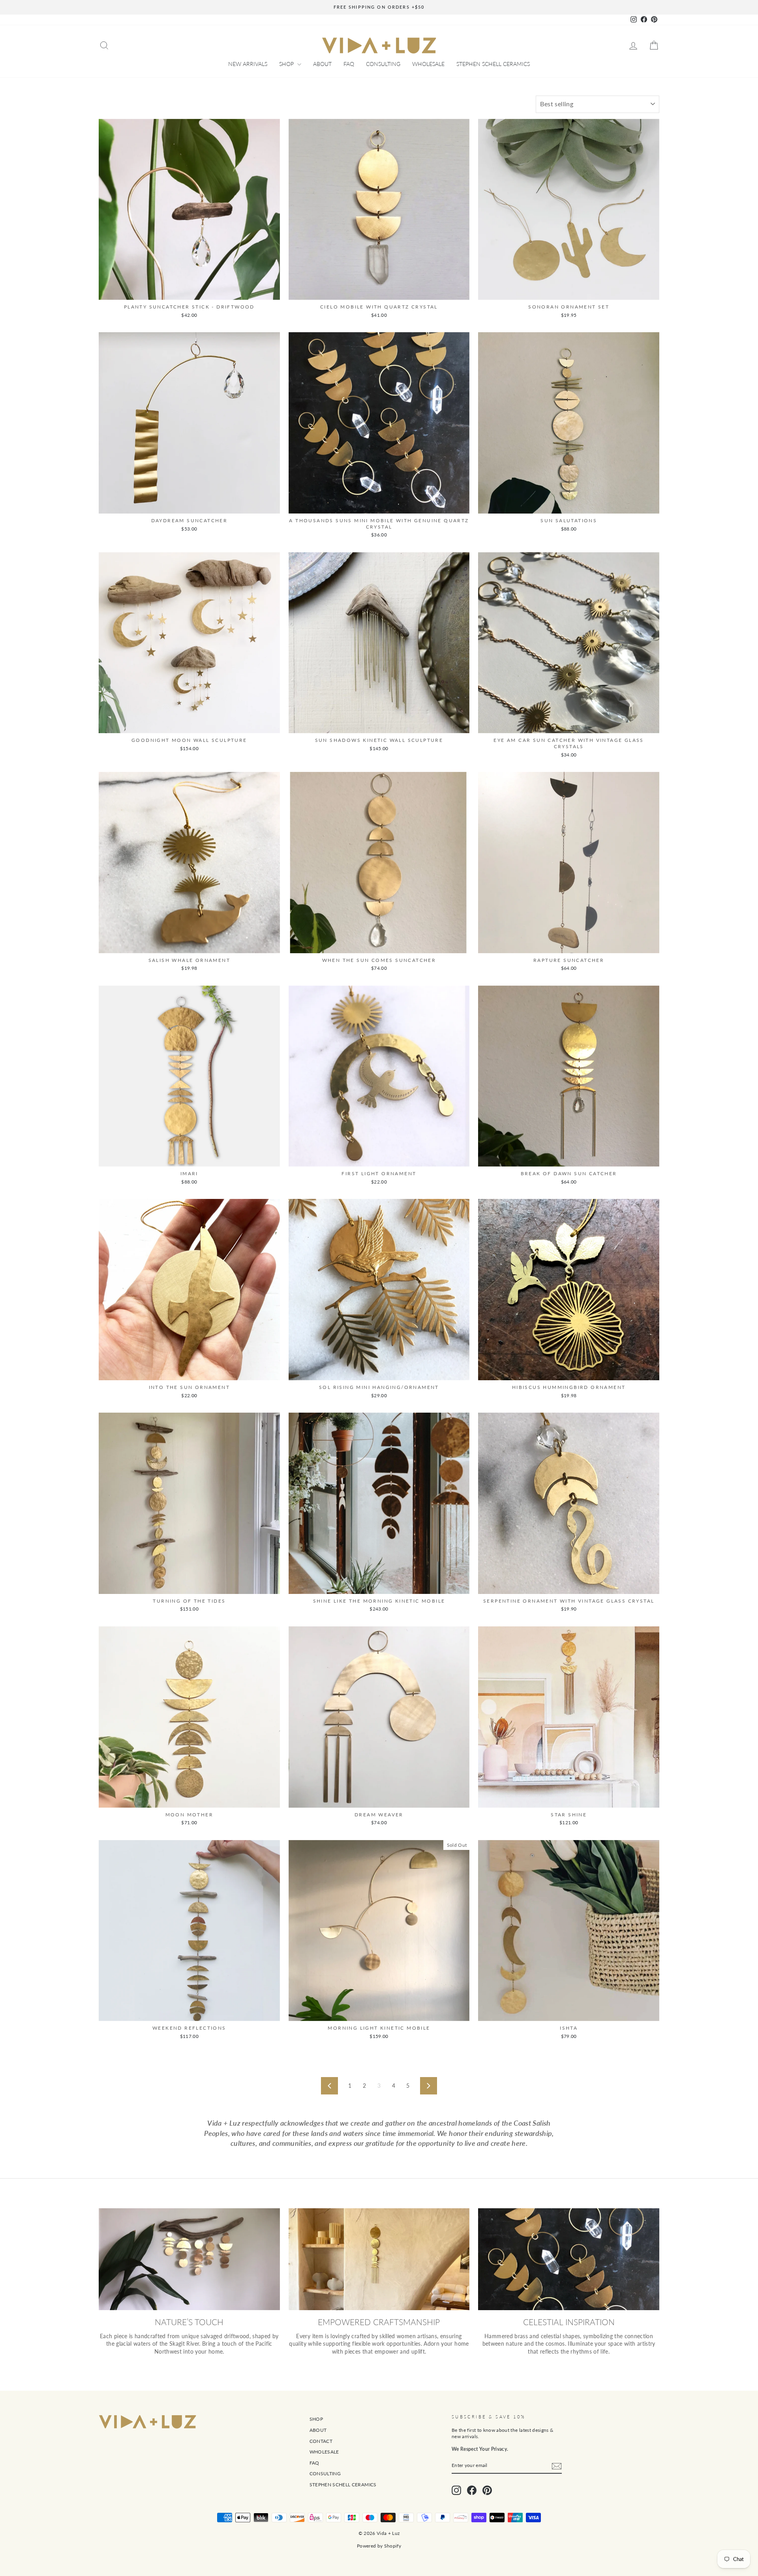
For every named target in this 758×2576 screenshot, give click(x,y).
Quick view (189, 291)
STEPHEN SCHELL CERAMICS (493, 64)
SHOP (287, 64)
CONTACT (321, 2441)
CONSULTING (383, 64)
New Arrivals (248, 64)
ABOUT (322, 64)
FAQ (349, 64)
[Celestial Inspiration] (569, 2259)
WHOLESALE (428, 64)
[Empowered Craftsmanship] (379, 2259)
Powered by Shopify (379, 2546)
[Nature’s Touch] (189, 2259)
